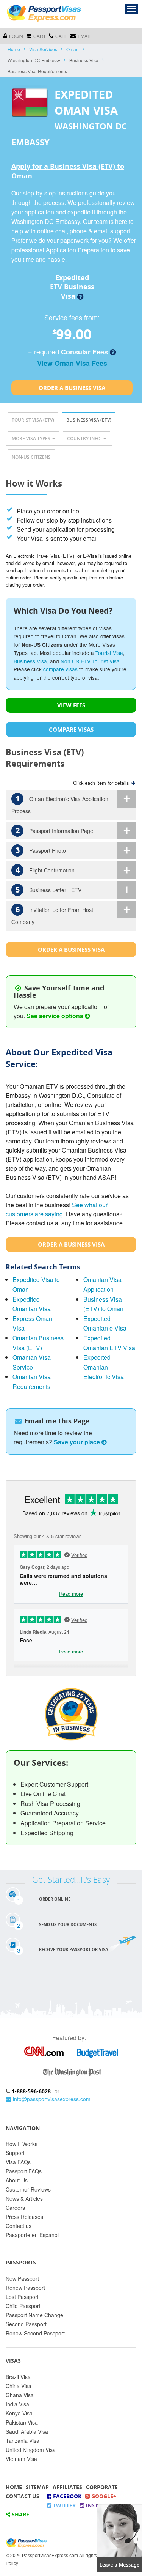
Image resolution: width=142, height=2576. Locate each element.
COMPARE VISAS (71, 729)
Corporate (102, 2487)
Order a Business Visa (72, 388)
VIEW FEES (71, 705)
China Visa (19, 2386)
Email (84, 36)
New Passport (22, 2278)
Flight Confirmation (45, 870)
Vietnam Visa (21, 2459)
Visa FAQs (18, 2162)
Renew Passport (25, 2288)
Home (14, 49)
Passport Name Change (34, 2315)
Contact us (19, 2226)
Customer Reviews (28, 2189)
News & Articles (24, 2198)
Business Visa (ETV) (89, 420)
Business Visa (30, 661)
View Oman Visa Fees (72, 363)
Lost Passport (22, 2297)
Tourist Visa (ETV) (33, 420)
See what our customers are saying (57, 1209)
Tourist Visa (109, 653)
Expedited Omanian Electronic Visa (104, 1367)
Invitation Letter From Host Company (52, 915)
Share (20, 2514)
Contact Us (23, 2496)
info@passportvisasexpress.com (52, 2099)
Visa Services (43, 49)
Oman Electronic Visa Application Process (60, 804)
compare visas (60, 669)
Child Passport (23, 2306)
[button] (119, 2537)
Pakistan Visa (22, 2422)
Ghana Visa (20, 2395)
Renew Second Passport (35, 2333)
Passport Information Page (55, 831)
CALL (61, 36)
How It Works (22, 2144)
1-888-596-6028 (31, 2091)
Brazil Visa (18, 2377)
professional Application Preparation (60, 250)
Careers (15, 2208)
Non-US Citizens (31, 457)
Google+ (103, 2496)
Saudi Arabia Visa (27, 2431)
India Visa (17, 2404)
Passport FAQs (24, 2171)
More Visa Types (31, 439)
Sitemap (37, 2487)
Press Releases (24, 2217)
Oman (73, 49)
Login (16, 36)
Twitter (64, 2505)
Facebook (66, 2496)
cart (40, 36)
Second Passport (26, 2324)
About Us (17, 2180)
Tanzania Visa (23, 2441)
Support (15, 2153)
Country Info (84, 439)
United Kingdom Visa (31, 2450)
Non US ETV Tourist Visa (90, 661)
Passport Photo (41, 850)
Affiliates (67, 2487)
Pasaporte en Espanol (32, 2235)
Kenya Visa (19, 2413)
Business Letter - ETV (49, 890)
